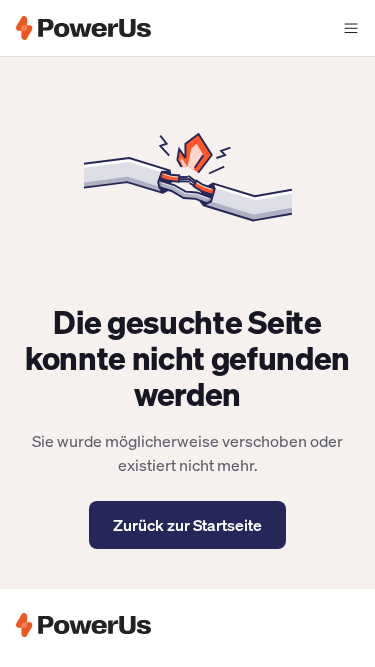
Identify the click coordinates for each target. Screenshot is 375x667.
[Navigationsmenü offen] (351, 28)
